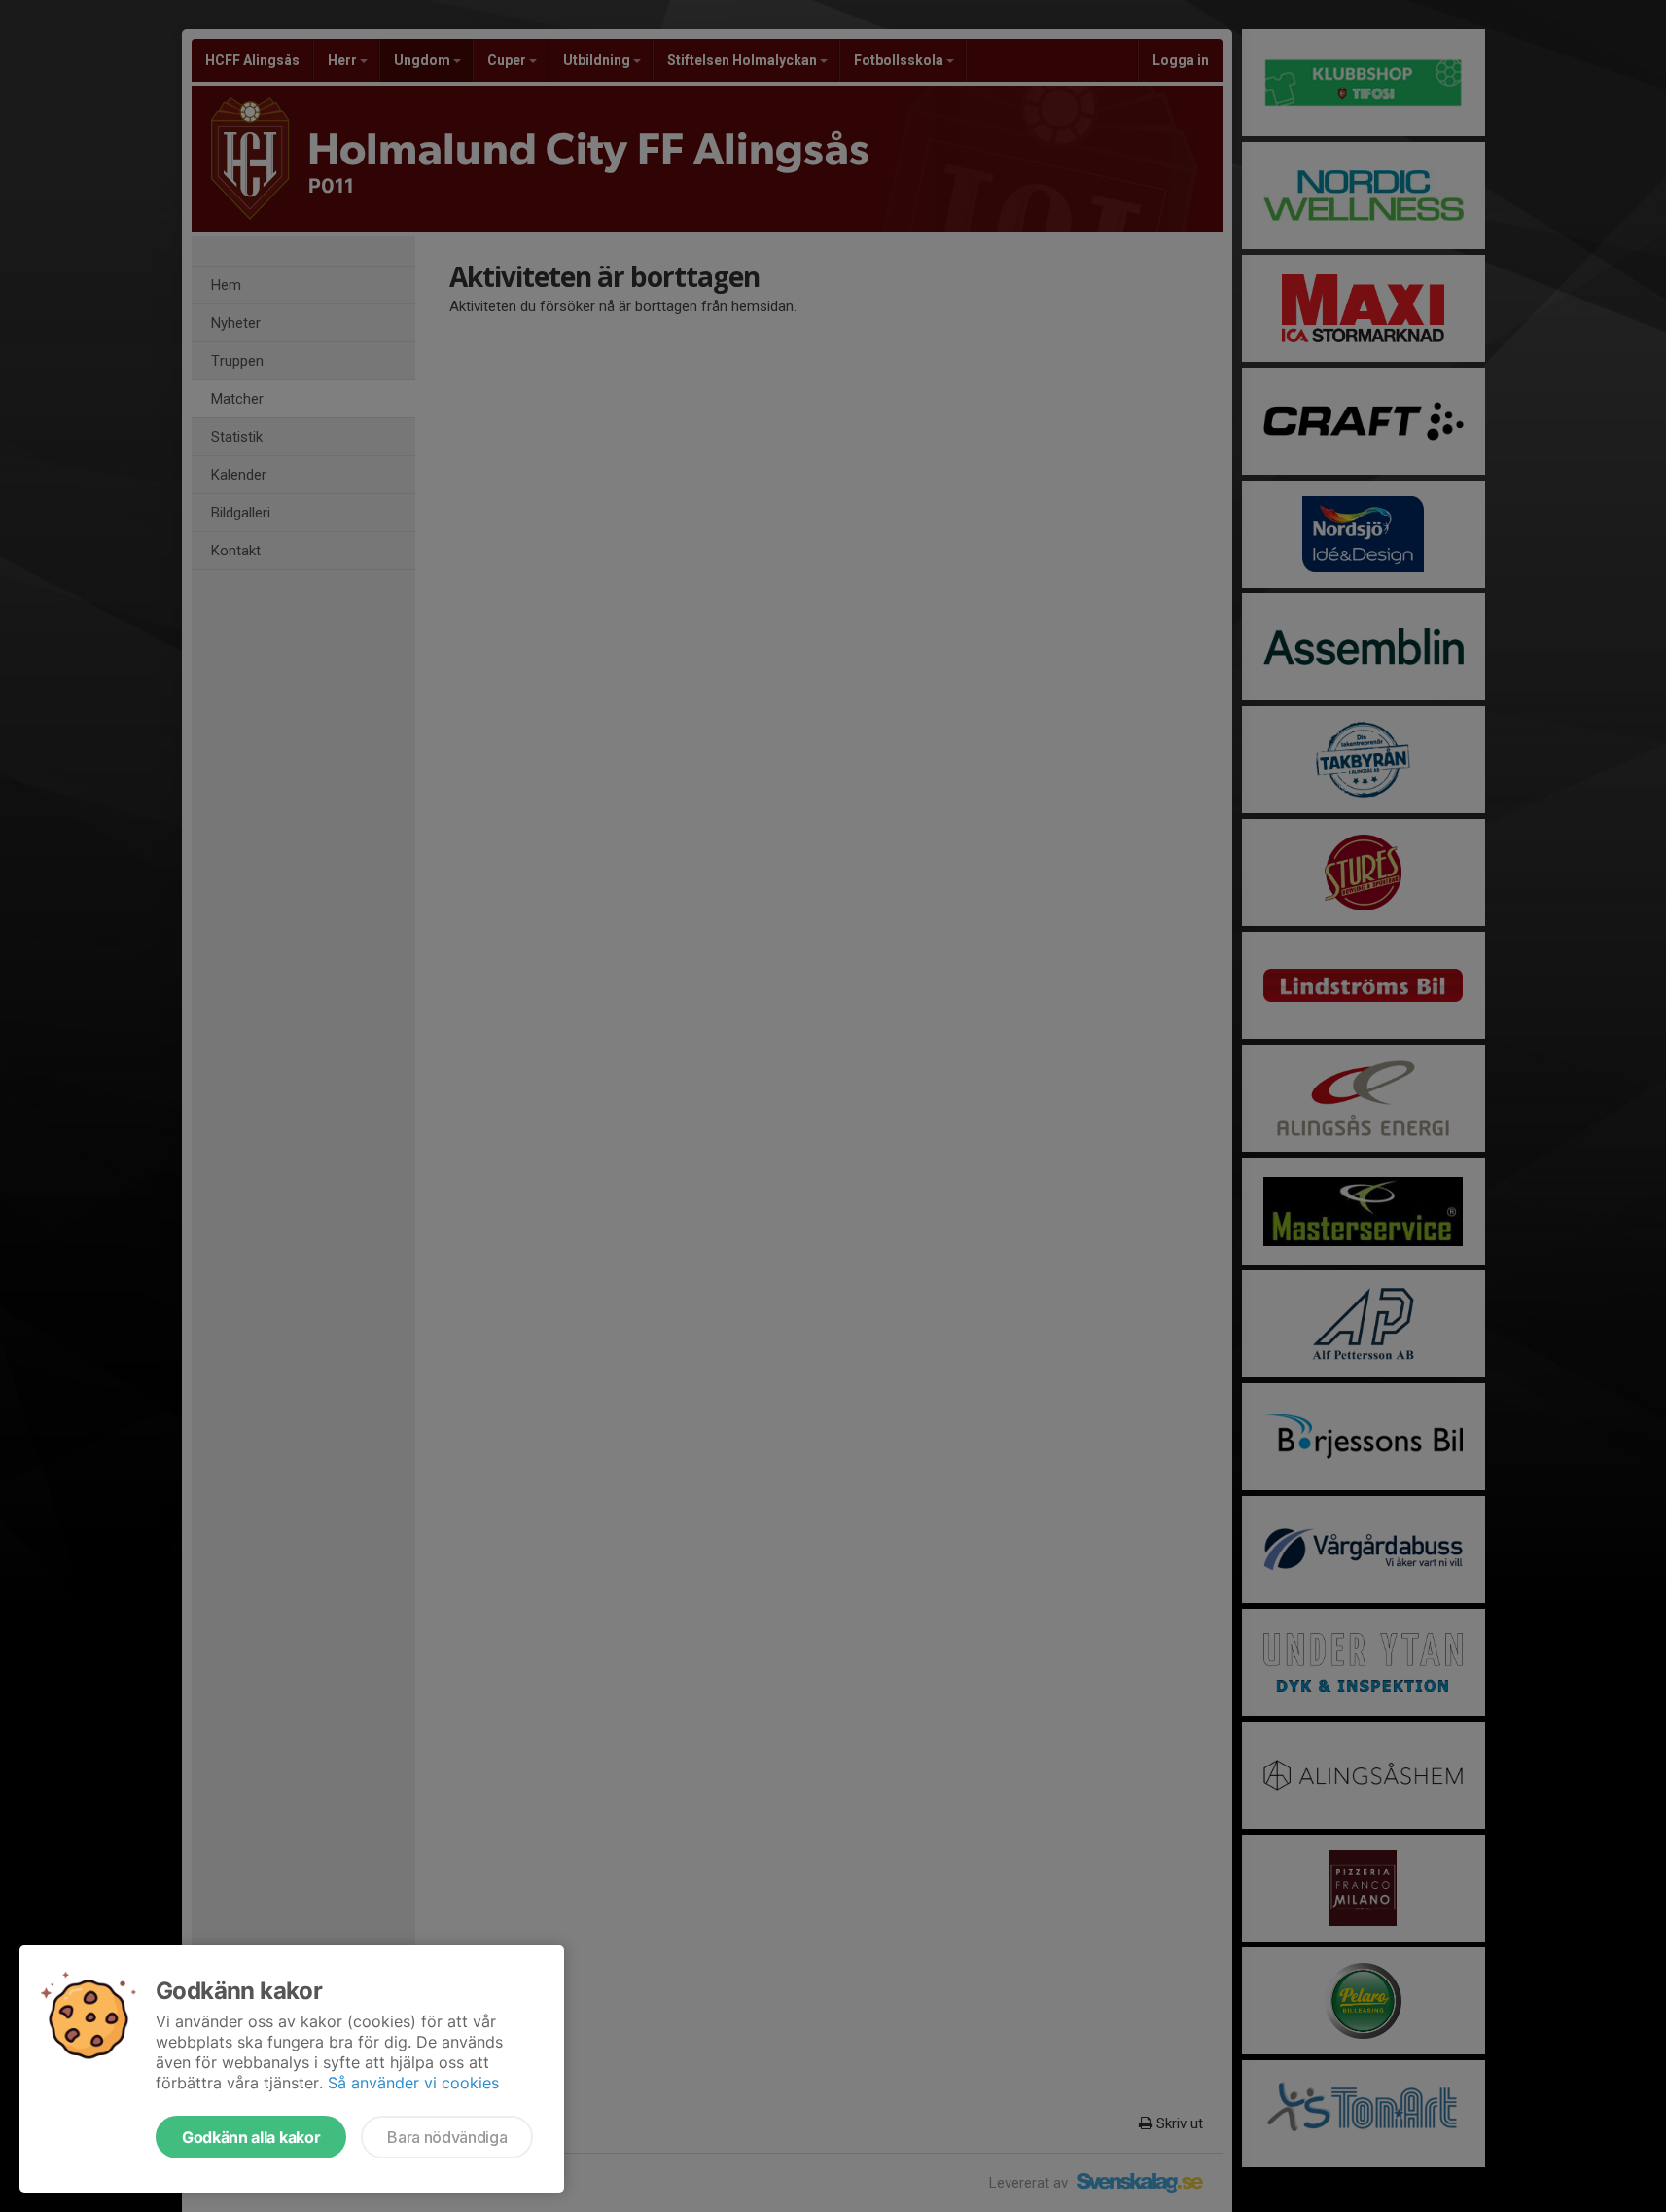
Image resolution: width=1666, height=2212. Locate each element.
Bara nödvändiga (447, 2137)
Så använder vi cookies (413, 2083)
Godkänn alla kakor (251, 2137)
